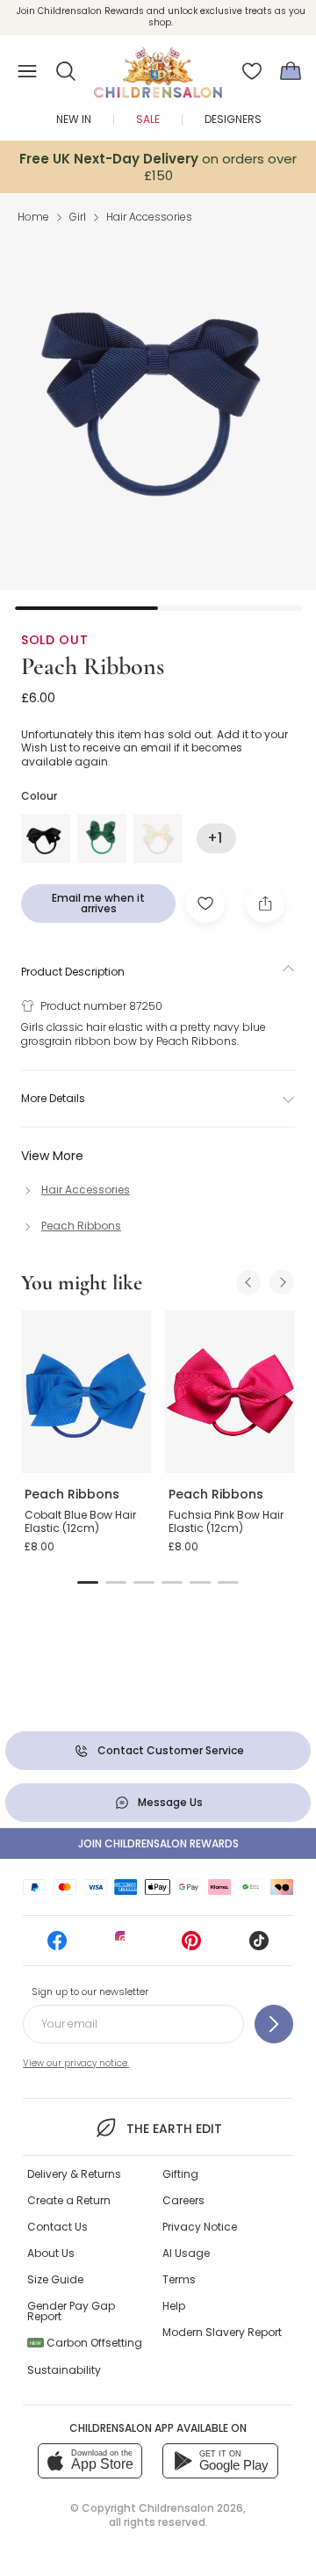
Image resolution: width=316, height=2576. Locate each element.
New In (74, 119)
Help (174, 2306)
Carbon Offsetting (86, 2343)
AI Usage (186, 2253)
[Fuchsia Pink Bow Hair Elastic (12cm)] (230, 1392)
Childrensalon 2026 (191, 2508)
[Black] (46, 838)
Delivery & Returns (74, 2174)
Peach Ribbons (93, 666)
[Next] (282, 1282)
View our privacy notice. (76, 2063)
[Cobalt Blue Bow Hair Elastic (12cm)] (86, 1392)
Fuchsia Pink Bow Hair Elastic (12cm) (226, 1522)
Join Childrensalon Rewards (158, 1843)
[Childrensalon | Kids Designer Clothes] (158, 66)
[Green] (102, 838)
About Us (51, 2253)
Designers (233, 119)
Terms (179, 2279)
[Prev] (248, 1282)
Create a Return (69, 2200)
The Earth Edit (174, 2129)
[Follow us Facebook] (57, 1946)
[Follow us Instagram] (125, 1946)
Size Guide (55, 2279)
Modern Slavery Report (222, 2332)
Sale (148, 119)
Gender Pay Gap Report (71, 2311)
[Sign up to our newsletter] (274, 2024)
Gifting (180, 2174)
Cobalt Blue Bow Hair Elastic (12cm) (80, 1522)
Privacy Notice (200, 2227)
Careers (183, 2200)
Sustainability (64, 2370)
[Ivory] (158, 838)
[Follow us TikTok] (259, 1946)
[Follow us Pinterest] (191, 1946)
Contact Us (57, 2227)
